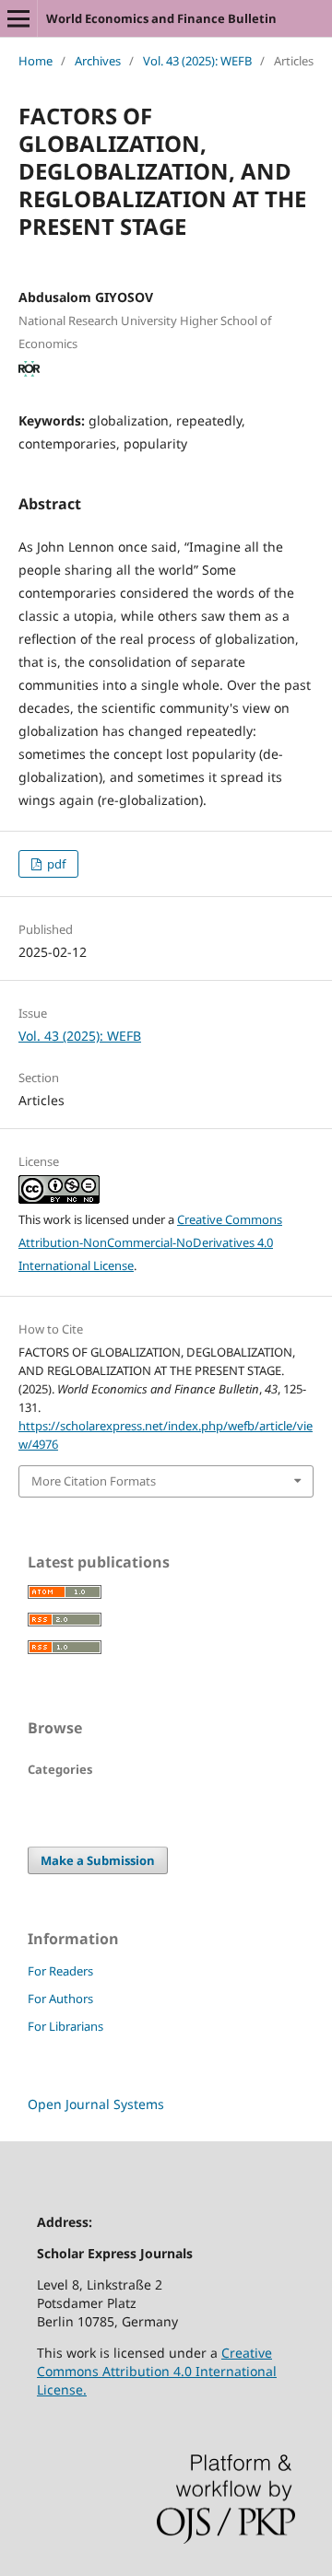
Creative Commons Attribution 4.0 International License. (157, 2371)
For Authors (60, 1999)
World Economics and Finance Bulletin (161, 18)
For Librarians (65, 2026)
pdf (55, 864)
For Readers (60, 1971)
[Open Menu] (18, 18)
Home (36, 61)
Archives (98, 61)
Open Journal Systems (96, 2104)
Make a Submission (98, 1860)
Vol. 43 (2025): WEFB (197, 61)
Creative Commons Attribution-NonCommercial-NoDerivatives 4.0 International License (150, 1242)
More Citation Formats (94, 1481)
